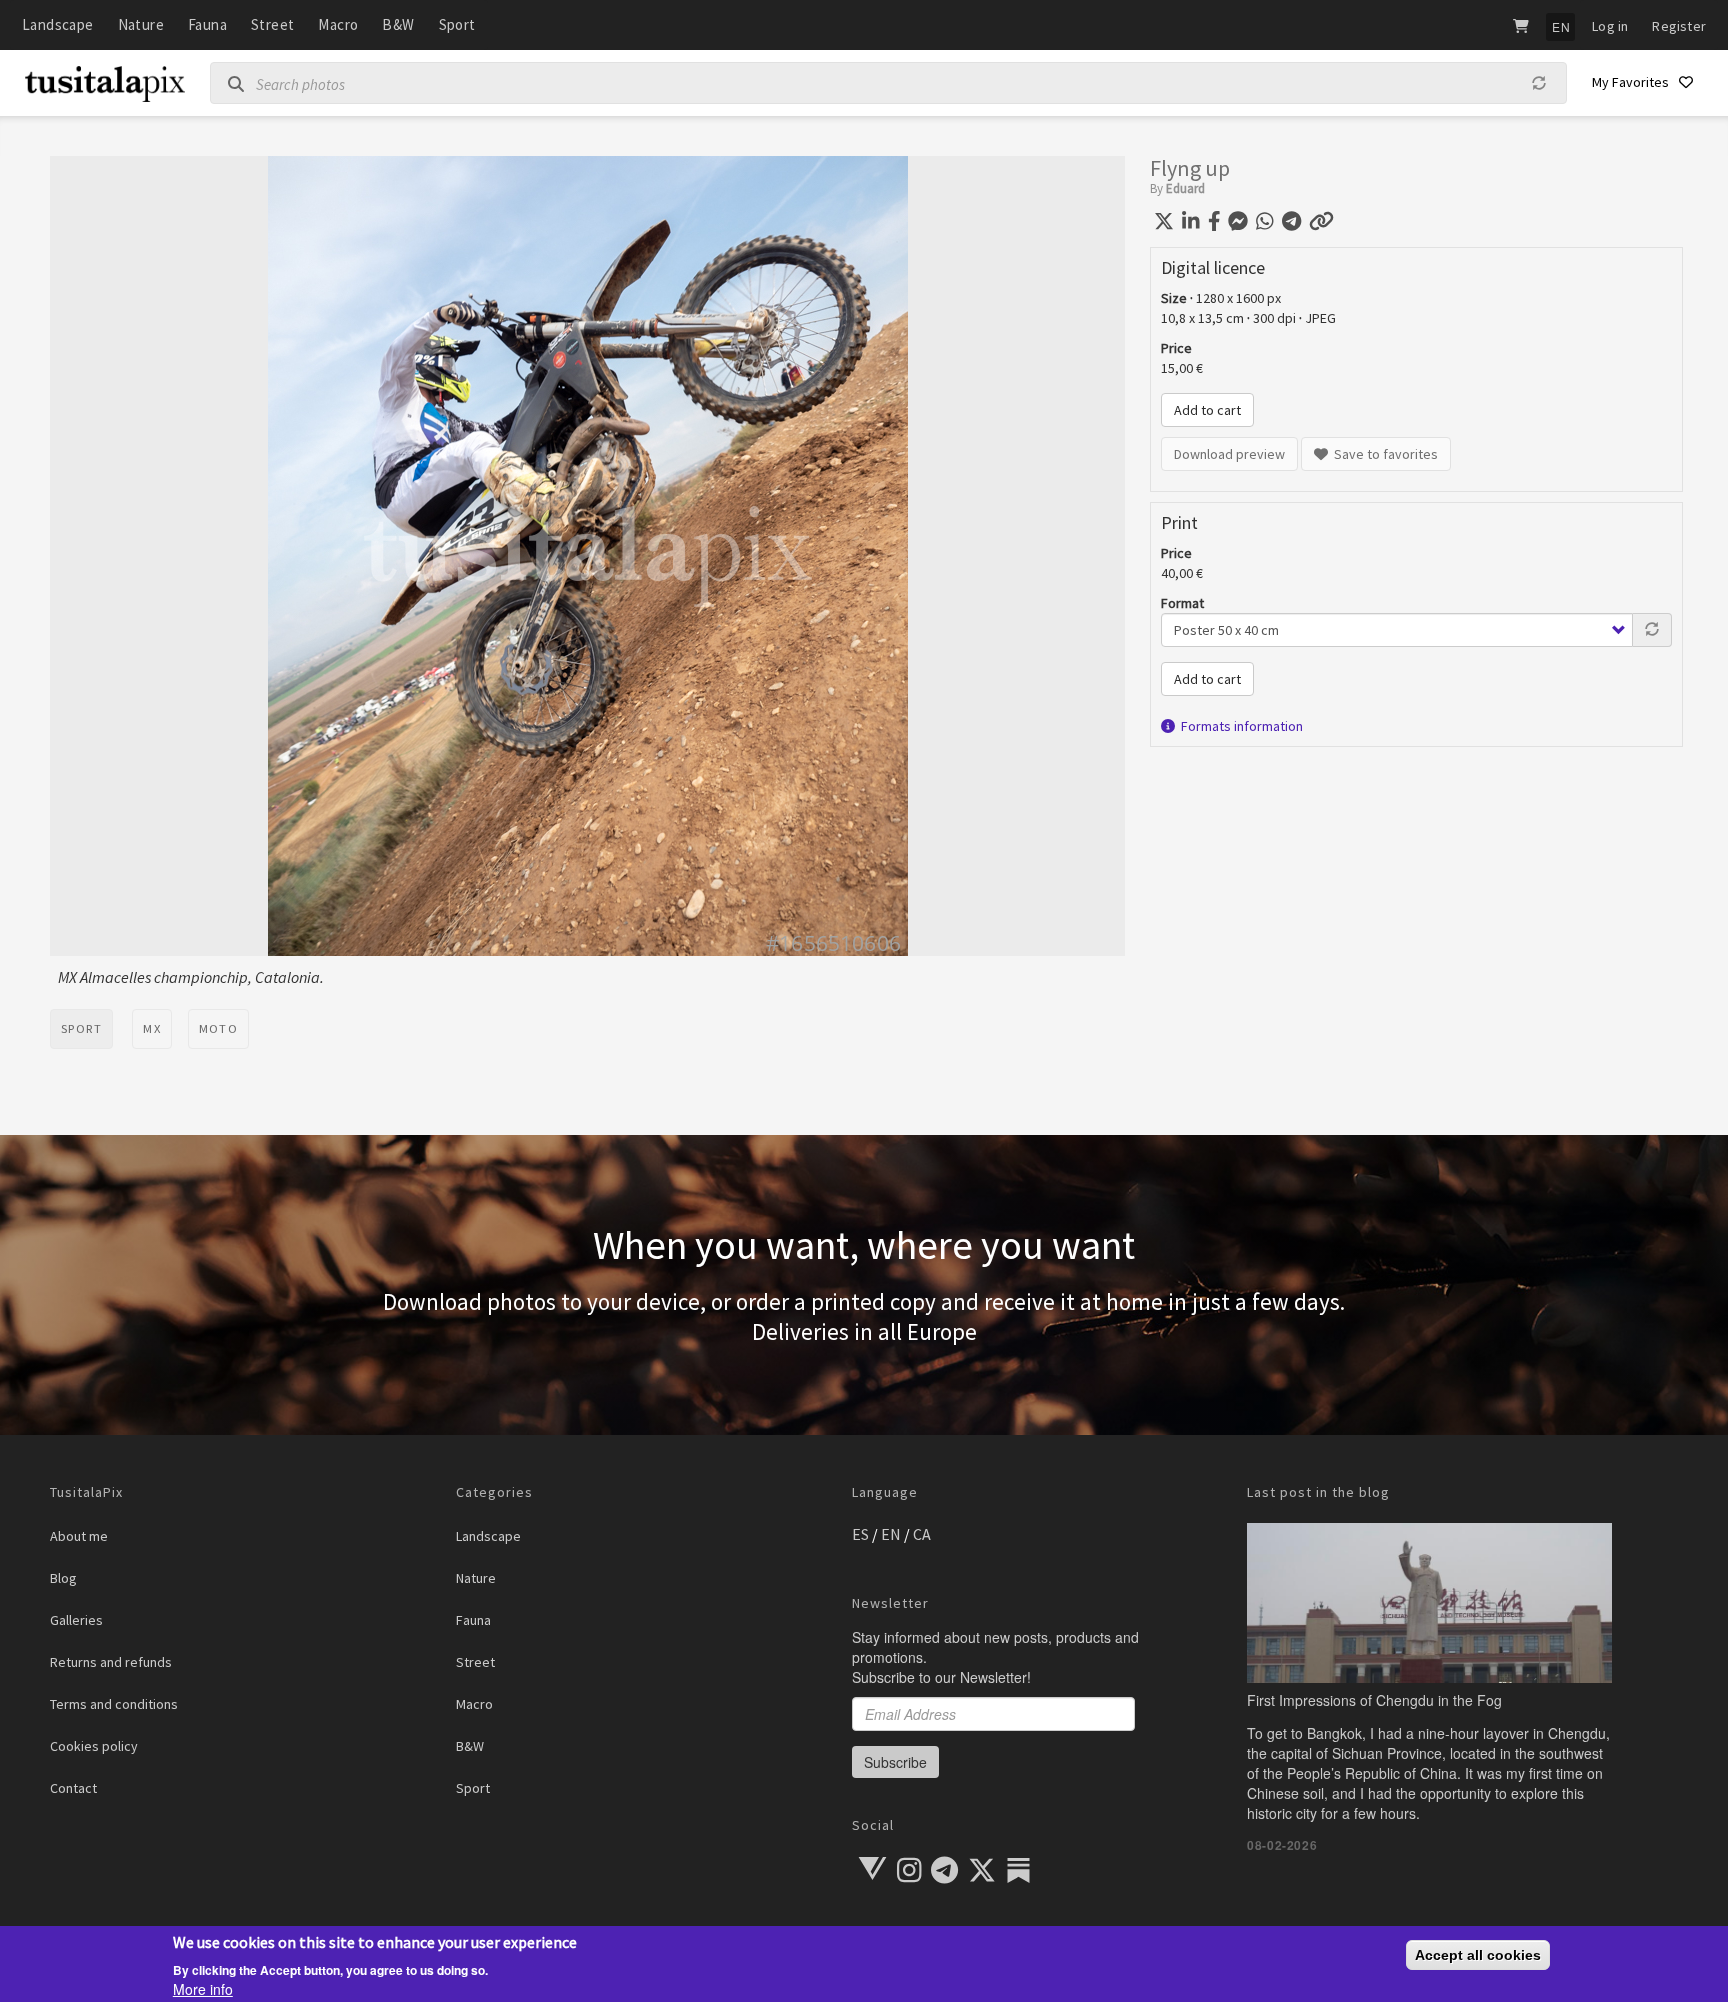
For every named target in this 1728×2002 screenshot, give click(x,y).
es (860, 1534)
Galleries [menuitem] (76, 1620)
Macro (338, 24)
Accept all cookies (1478, 1955)
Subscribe (895, 1762)
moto (218, 1028)
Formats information (1239, 726)
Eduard (1185, 188)
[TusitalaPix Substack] (1018, 1870)
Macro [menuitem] (474, 1704)
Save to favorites (1383, 454)
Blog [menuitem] (63, 1578)
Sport (457, 24)
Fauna (207, 24)
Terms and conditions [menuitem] (114, 1704)
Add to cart (1207, 410)
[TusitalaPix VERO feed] (872, 1868)
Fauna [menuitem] (473, 1620)
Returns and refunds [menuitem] (111, 1662)
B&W (398, 24)
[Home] (105, 89)
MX (152, 1028)
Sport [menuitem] (473, 1788)
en (891, 1534)
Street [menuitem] (475, 1662)
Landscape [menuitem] (488, 1536)
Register (1679, 26)
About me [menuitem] (79, 1536)
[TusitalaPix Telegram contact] (946, 1875)
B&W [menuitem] (470, 1746)
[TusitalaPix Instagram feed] (911, 1875)
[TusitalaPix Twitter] (983, 1875)
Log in (1610, 26)
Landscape (58, 24)
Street (272, 24)
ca (922, 1534)
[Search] (228, 84)
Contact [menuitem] (73, 1788)
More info (203, 1988)
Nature (141, 24)
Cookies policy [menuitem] (94, 1746)
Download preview (1229, 454)
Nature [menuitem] (476, 1578)
